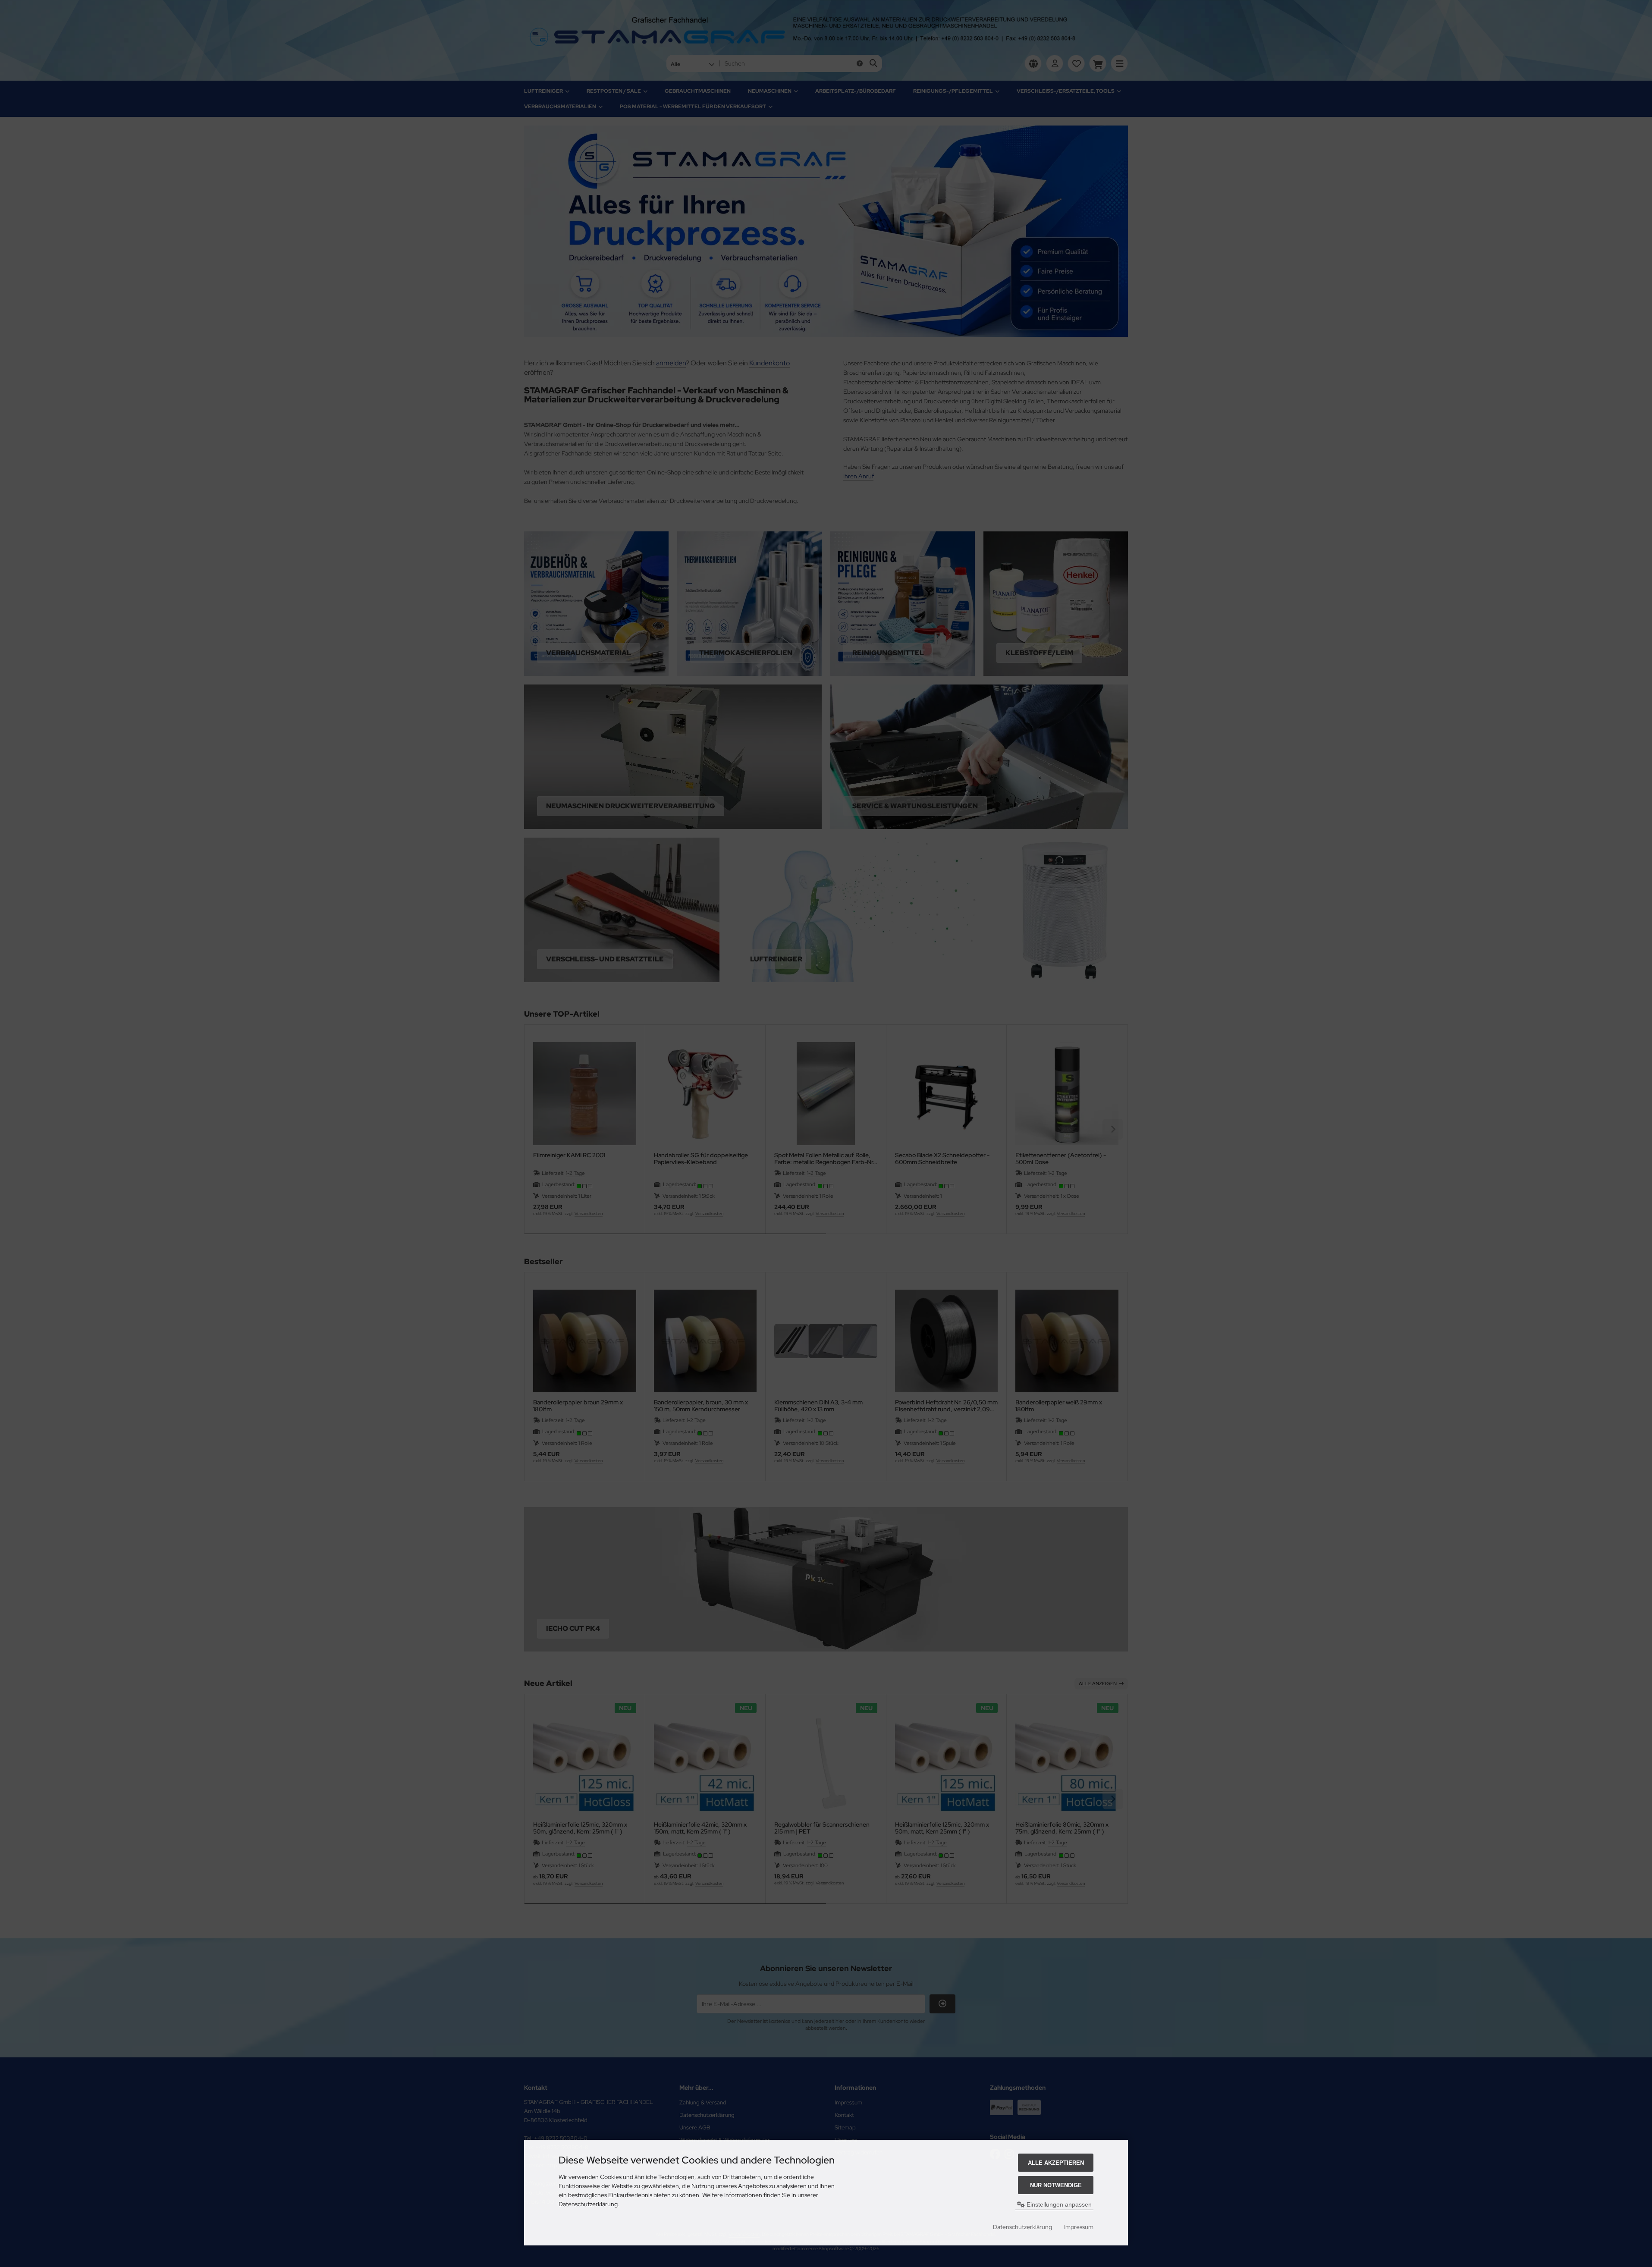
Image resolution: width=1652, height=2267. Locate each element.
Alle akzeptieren (1056, 2163)
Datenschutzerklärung (1022, 2227)
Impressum (1079, 2227)
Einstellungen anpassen (1058, 2204)
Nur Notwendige (1056, 2185)
